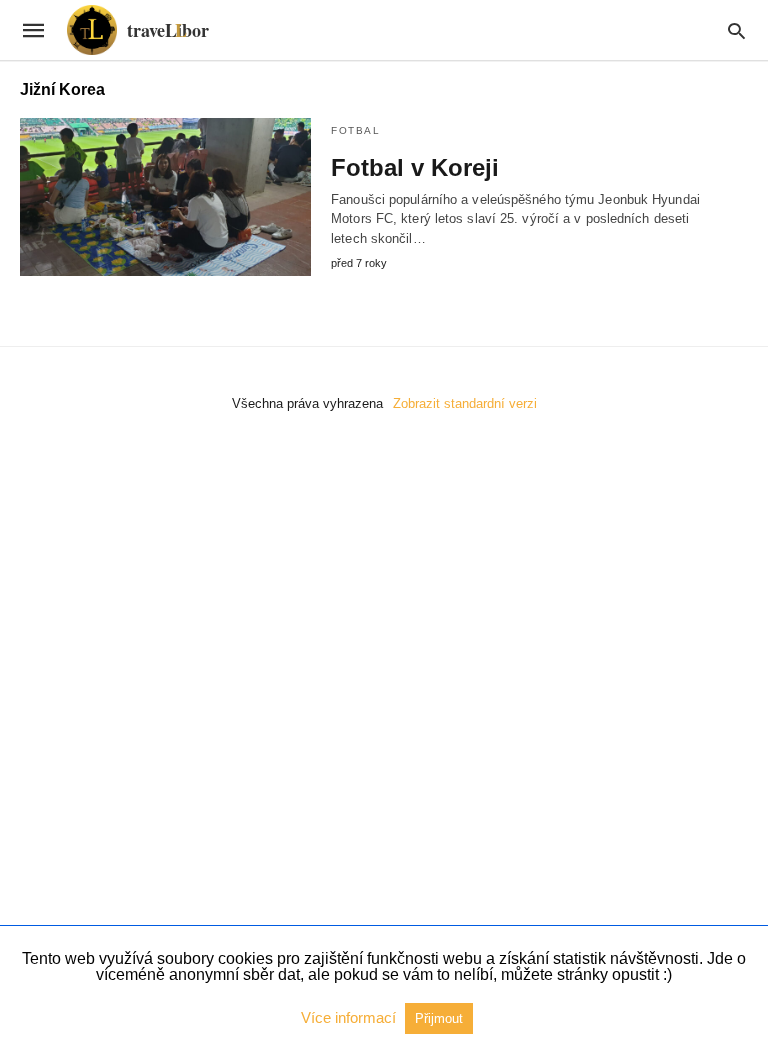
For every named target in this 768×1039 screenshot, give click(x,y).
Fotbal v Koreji (415, 167)
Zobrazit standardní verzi (465, 403)
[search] (736, 30)
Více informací (350, 1017)
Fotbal (355, 130)
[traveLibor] (138, 30)
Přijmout (439, 1018)
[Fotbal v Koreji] (165, 197)
